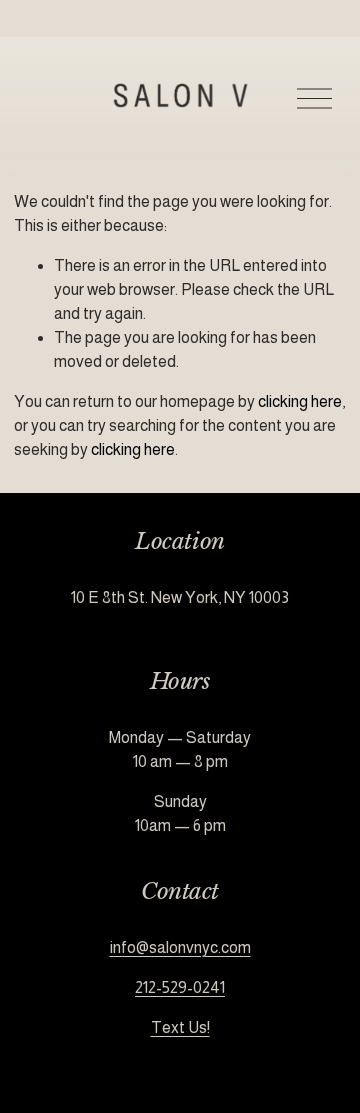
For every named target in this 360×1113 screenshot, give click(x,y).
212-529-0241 (180, 987)
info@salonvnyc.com (180, 947)
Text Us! (180, 1027)
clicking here (300, 401)
